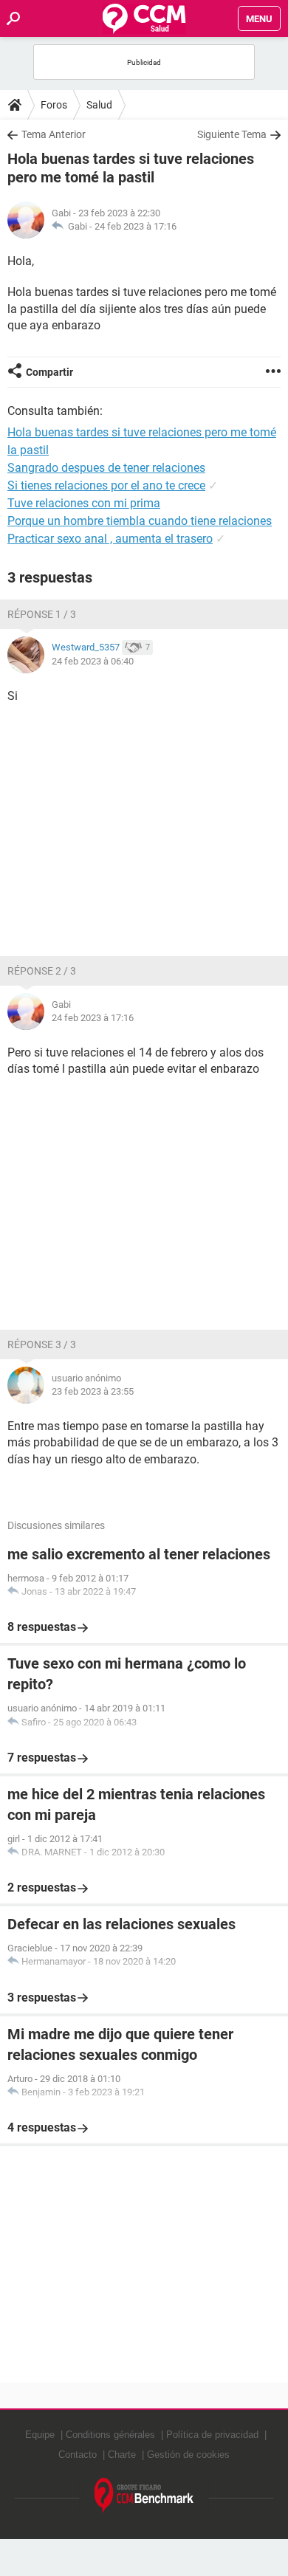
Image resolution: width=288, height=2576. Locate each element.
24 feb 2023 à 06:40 (93, 661)
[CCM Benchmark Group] (144, 2496)
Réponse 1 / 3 (42, 614)
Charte (122, 2455)
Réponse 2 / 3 (42, 971)
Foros (54, 105)
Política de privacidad (212, 2435)
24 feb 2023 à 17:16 (136, 226)
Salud (99, 105)
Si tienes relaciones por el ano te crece (106, 485)
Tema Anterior (54, 134)
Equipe (40, 2435)
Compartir (49, 372)
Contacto (78, 2455)
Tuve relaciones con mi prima (84, 503)
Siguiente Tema (232, 134)
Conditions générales (110, 2435)
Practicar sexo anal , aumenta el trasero (110, 539)
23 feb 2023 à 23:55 (93, 1391)
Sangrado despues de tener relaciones (106, 468)
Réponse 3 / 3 (42, 1344)
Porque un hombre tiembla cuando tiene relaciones (140, 521)
